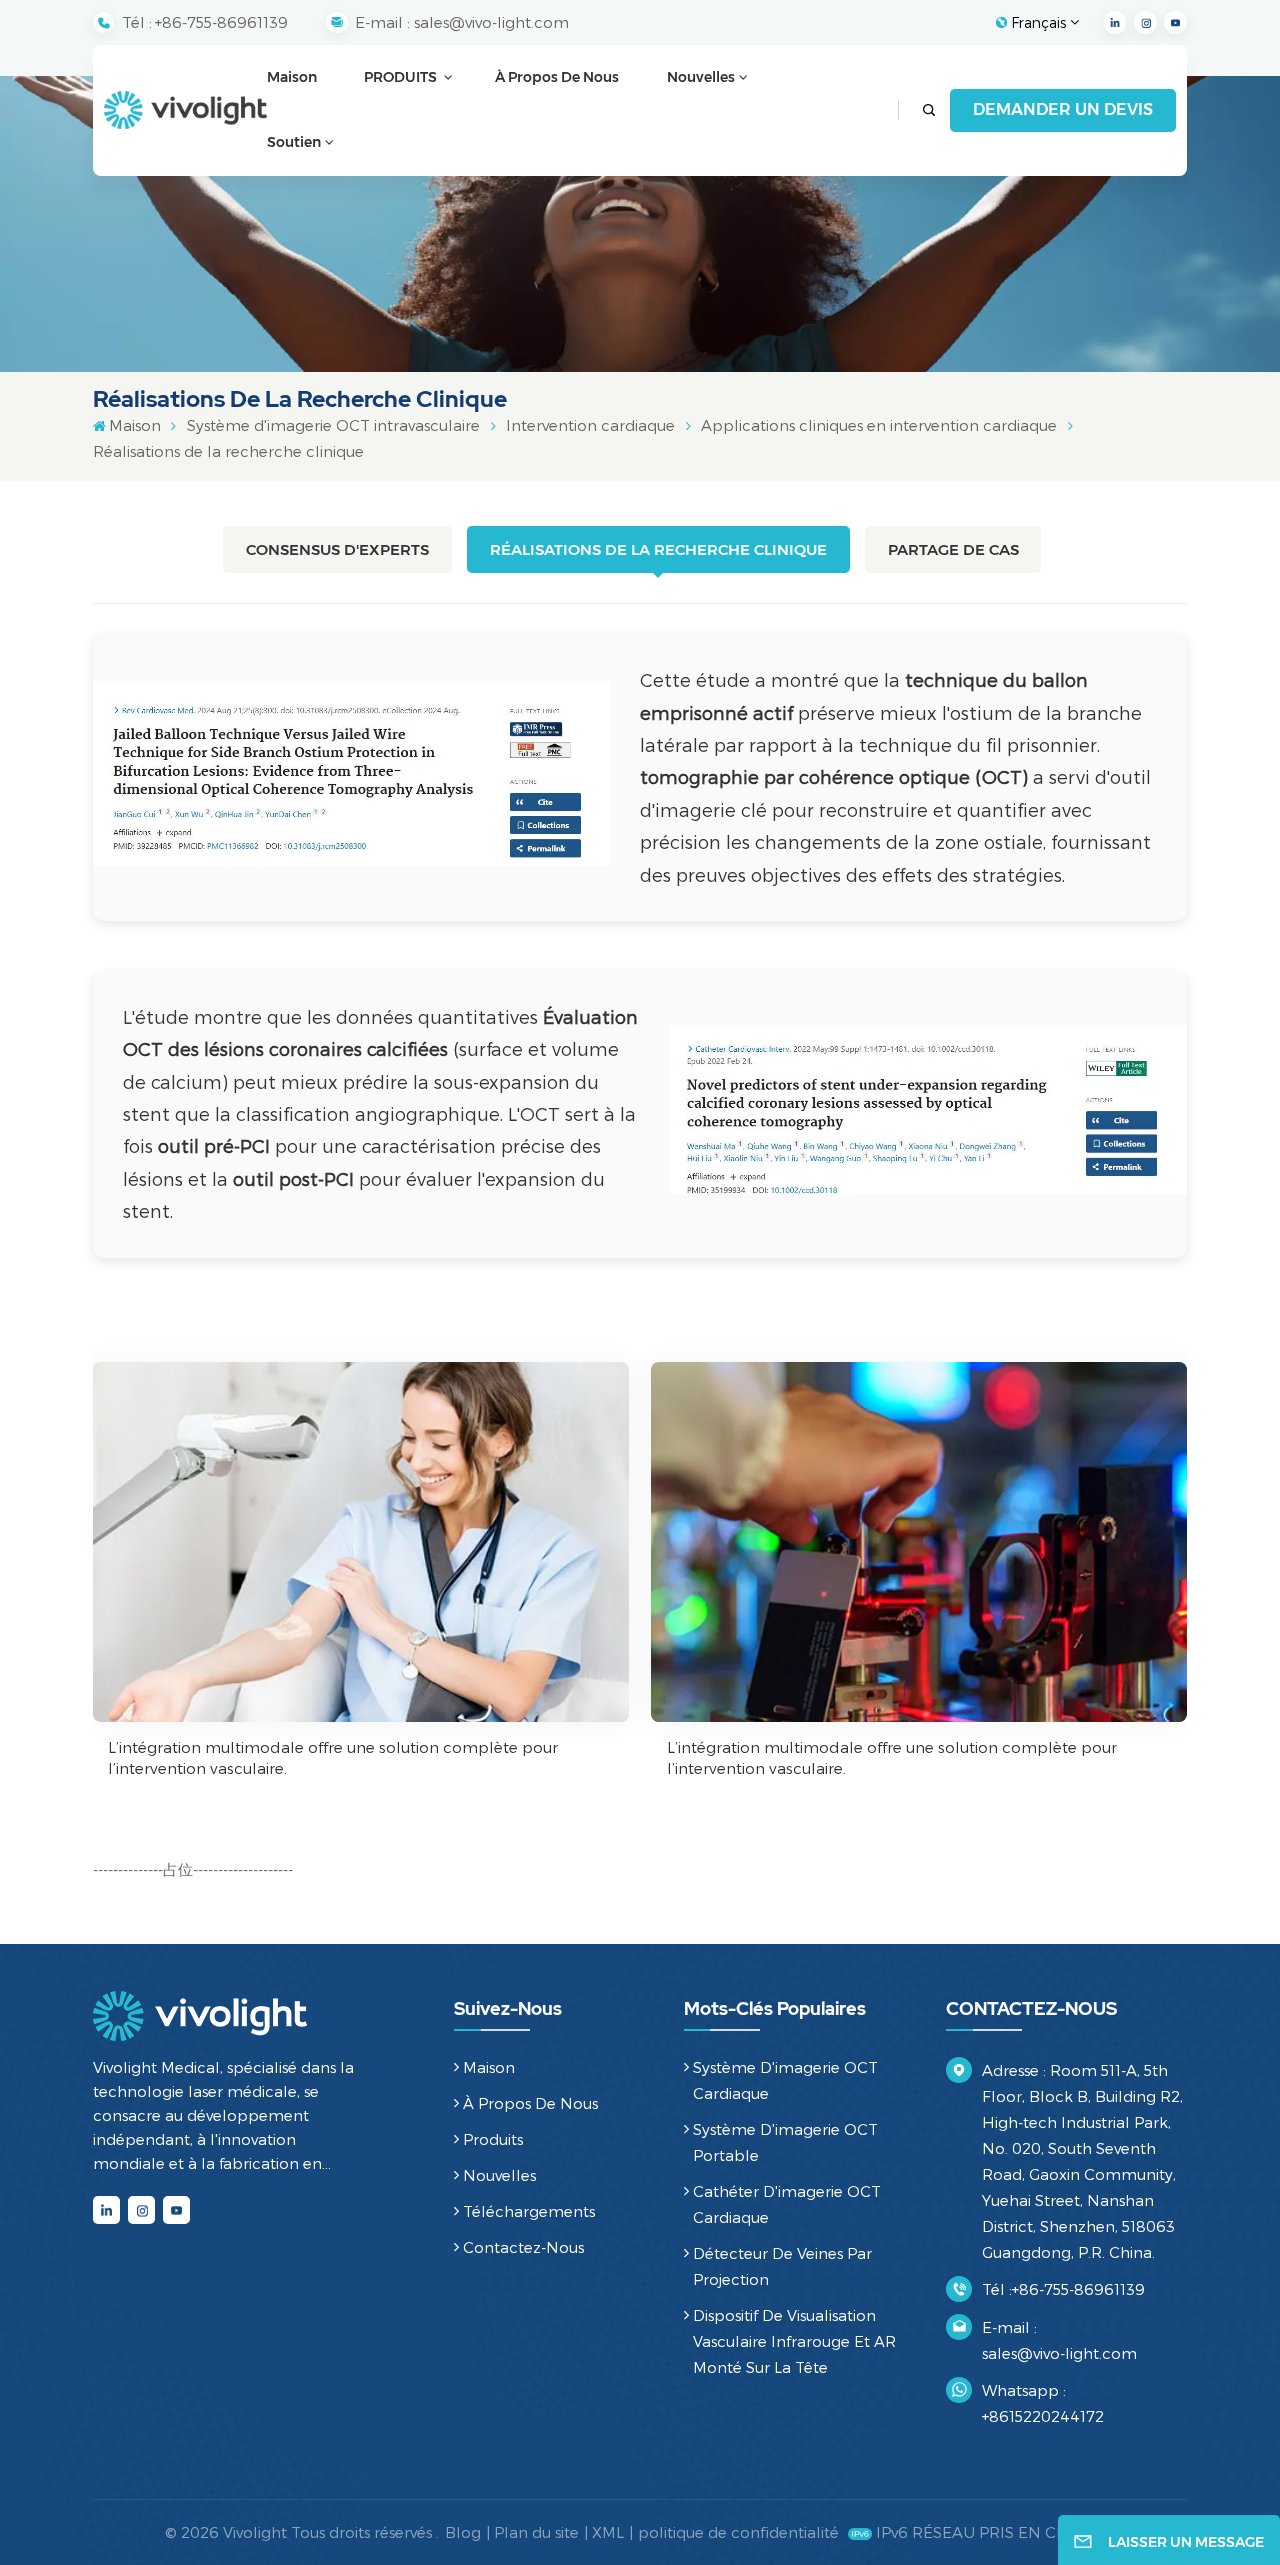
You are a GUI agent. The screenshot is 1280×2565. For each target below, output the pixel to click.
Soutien (294, 142)
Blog (463, 2532)
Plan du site (536, 2532)
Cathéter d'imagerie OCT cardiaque (787, 2204)
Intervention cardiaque (590, 425)
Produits (493, 2139)
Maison (292, 77)
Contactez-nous (523, 2247)
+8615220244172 (1043, 2416)
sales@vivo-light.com (491, 22)
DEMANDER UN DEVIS (1063, 109)
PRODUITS (402, 77)
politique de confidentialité (738, 2532)
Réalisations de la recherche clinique (658, 549)
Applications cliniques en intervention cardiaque (879, 425)
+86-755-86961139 (221, 22)
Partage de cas (953, 549)
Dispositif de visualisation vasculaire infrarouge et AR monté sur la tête (794, 2341)
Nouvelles (701, 77)
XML (608, 2532)
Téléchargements (529, 2211)
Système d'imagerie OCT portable (785, 2142)
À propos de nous (557, 77)
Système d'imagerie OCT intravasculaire (333, 425)
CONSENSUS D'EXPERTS (337, 549)
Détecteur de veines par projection (782, 2266)
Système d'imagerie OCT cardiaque (785, 2080)
